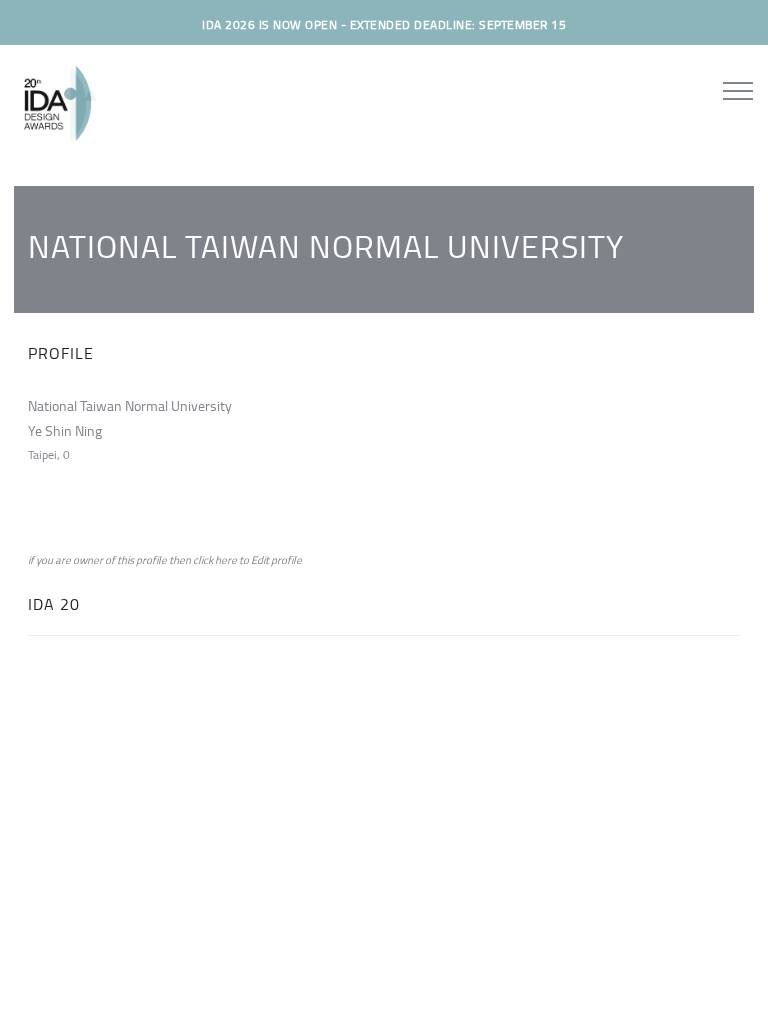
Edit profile (276, 560)
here (226, 560)
